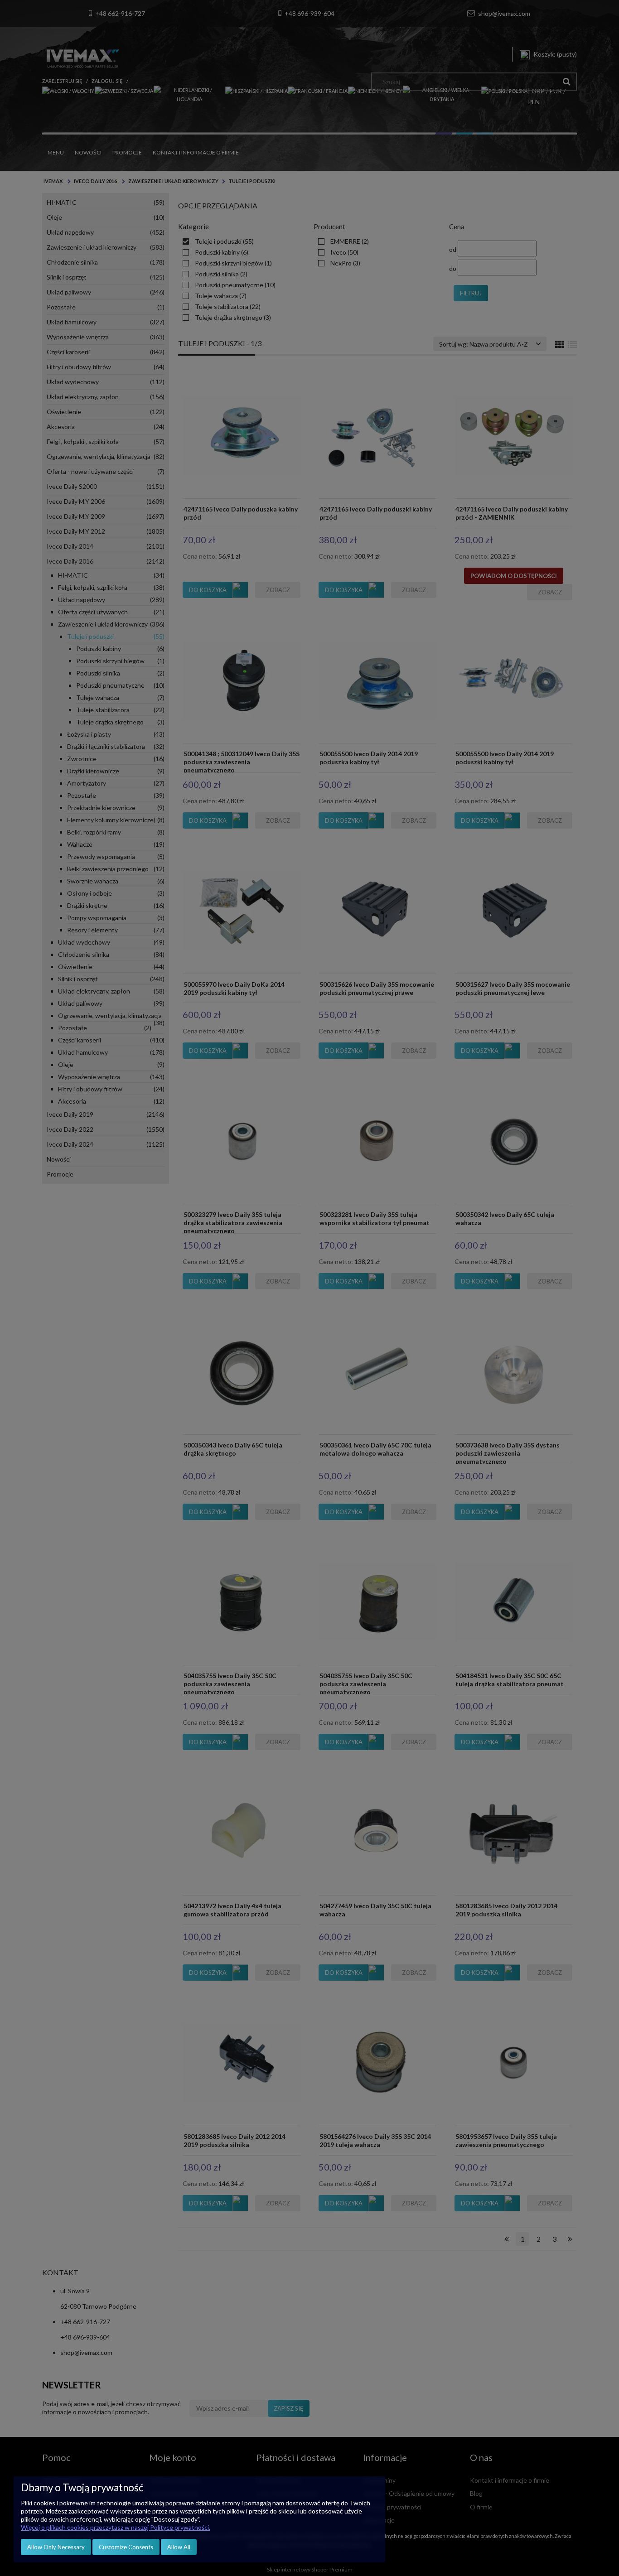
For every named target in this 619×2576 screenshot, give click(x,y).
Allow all (179, 2547)
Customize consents (126, 2547)
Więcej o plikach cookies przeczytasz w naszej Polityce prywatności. (116, 2527)
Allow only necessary (56, 2547)
